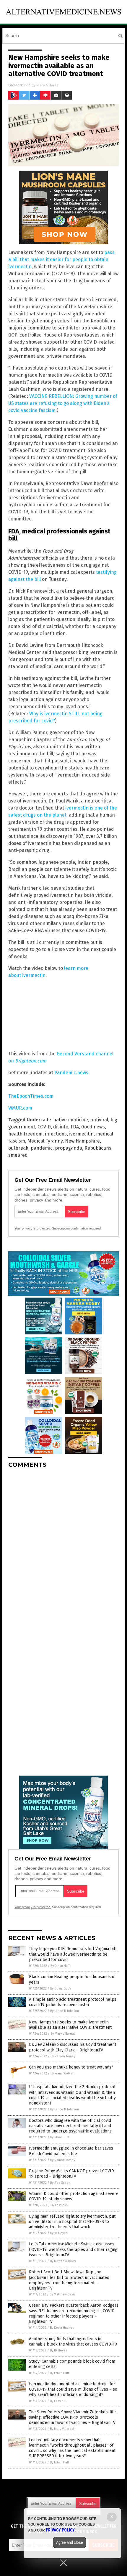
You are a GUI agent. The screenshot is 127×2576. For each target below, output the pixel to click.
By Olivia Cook (61, 1989)
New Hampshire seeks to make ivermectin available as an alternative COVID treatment (70, 2025)
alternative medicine (65, 1120)
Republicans (98, 1148)
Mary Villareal (48, 85)
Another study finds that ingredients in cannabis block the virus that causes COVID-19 (73, 2342)
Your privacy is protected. (33, 1228)
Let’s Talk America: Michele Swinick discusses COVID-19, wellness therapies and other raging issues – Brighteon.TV (73, 2249)
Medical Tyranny (45, 1141)
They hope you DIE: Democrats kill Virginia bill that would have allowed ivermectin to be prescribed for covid (73, 1954)
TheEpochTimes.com (31, 1096)
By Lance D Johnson (65, 2011)
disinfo (61, 1127)
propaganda (69, 1148)
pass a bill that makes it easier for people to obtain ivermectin (61, 259)
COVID (44, 1127)
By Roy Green (60, 2183)
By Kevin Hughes (62, 2328)
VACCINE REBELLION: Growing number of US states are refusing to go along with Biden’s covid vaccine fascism (63, 403)
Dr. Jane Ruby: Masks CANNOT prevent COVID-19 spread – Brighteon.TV (72, 2174)
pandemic (42, 1148)
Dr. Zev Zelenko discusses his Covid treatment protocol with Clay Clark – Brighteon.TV (73, 2047)
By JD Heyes (59, 2233)
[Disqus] (63, 1547)
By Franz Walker (62, 2073)
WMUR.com (20, 1108)
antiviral (99, 1120)
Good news (93, 1127)
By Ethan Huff (60, 1966)
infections (56, 1134)
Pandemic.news (71, 1073)
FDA (75, 1127)
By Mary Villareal (63, 2034)
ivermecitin (81, 1134)
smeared (18, 1155)
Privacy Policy (60, 2530)
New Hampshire (82, 1141)
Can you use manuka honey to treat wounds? (71, 2067)
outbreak (18, 1148)
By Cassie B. (59, 2205)
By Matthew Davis (63, 2261)
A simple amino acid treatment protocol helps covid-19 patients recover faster (73, 2002)
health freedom (25, 1134)
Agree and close (70, 2542)
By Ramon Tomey (63, 2056)
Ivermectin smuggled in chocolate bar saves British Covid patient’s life (71, 2151)
